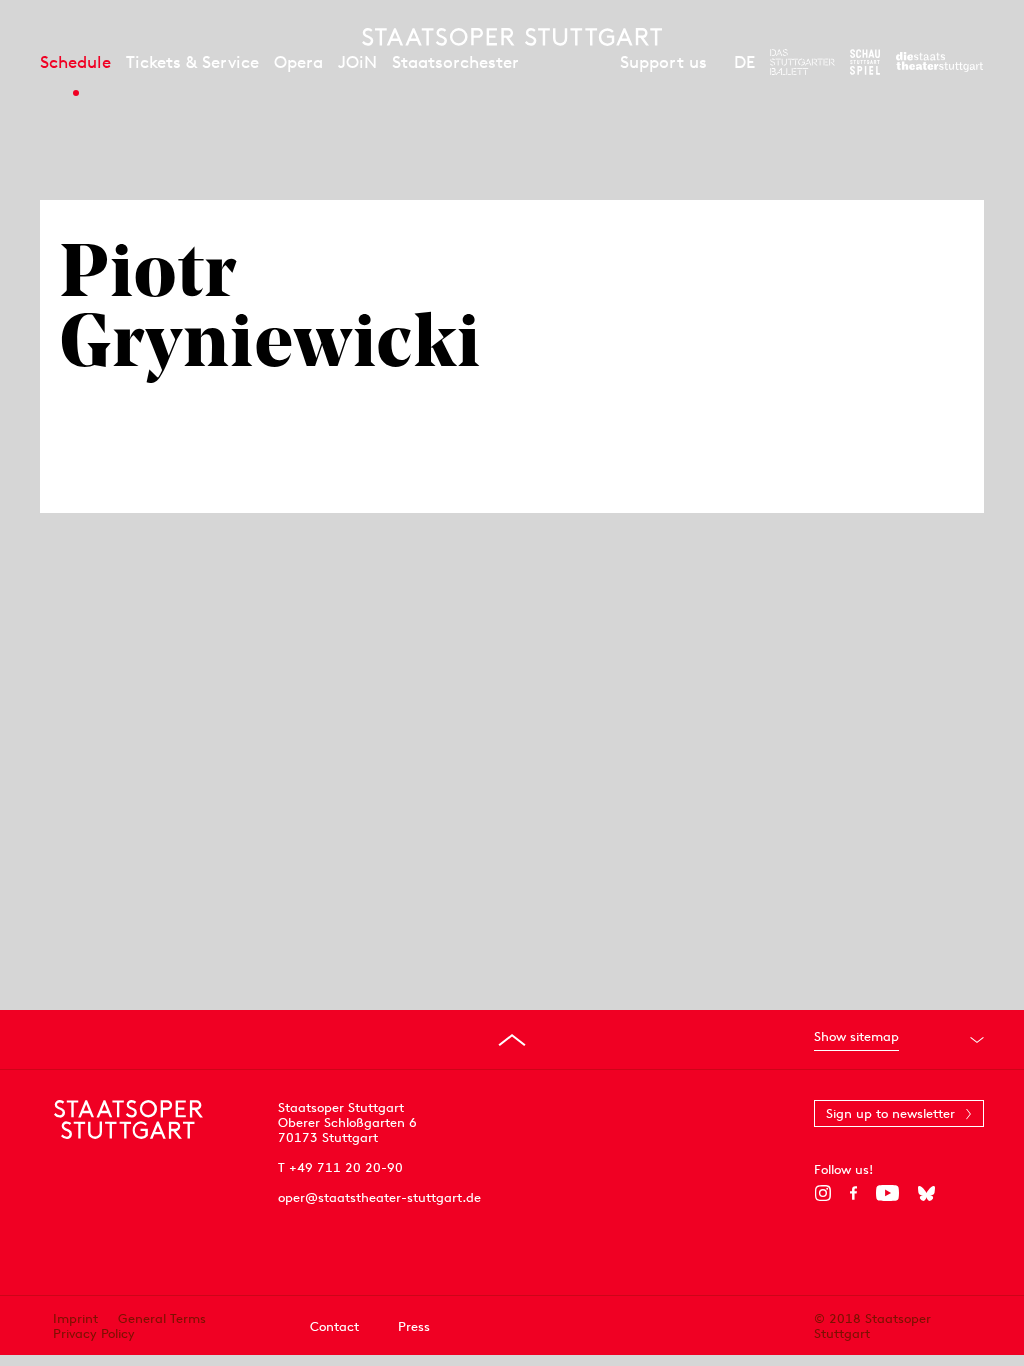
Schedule (75, 62)
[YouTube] (887, 1193)
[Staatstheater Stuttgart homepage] (512, 37)
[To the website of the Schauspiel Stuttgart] (865, 62)
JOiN (357, 62)
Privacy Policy (94, 1333)
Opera (298, 62)
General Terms (162, 1318)
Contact (334, 1326)
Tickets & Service (192, 62)
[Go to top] (512, 1040)
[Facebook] (853, 1193)
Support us (663, 62)
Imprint (75, 1318)
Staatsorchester (455, 62)
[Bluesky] (926, 1193)
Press (414, 1326)
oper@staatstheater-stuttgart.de (379, 1197)
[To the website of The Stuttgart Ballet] (802, 62)
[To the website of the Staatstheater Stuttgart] (939, 62)
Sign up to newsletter (890, 1113)
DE (744, 62)
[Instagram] (822, 1193)
